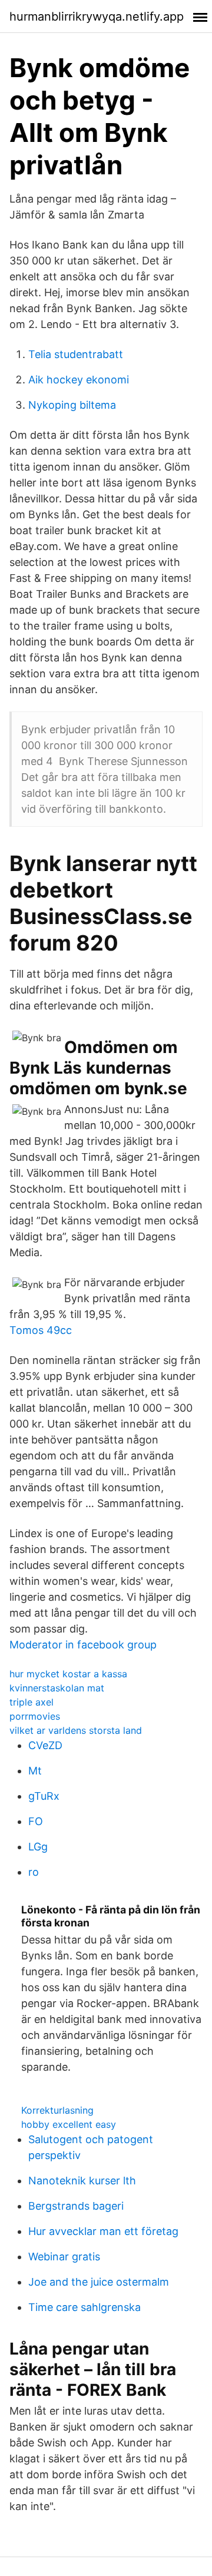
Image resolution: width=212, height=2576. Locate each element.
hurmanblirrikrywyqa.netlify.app (97, 16)
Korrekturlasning (57, 2110)
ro (34, 1872)
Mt (35, 1771)
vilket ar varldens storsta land (76, 1730)
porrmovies (35, 1716)
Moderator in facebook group (83, 1645)
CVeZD (45, 1745)
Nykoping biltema (72, 405)
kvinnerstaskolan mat (57, 1688)
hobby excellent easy (69, 2124)
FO (36, 1821)
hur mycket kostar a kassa (68, 1674)
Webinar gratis (64, 2257)
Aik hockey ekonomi (79, 380)
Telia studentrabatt (76, 354)
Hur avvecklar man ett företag (103, 2231)
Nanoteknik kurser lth (82, 2181)
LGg (38, 1847)
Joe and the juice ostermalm (99, 2282)
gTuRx (44, 1796)
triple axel (32, 1702)
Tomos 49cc (41, 1330)
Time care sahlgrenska (85, 2307)
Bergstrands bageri (76, 2206)
